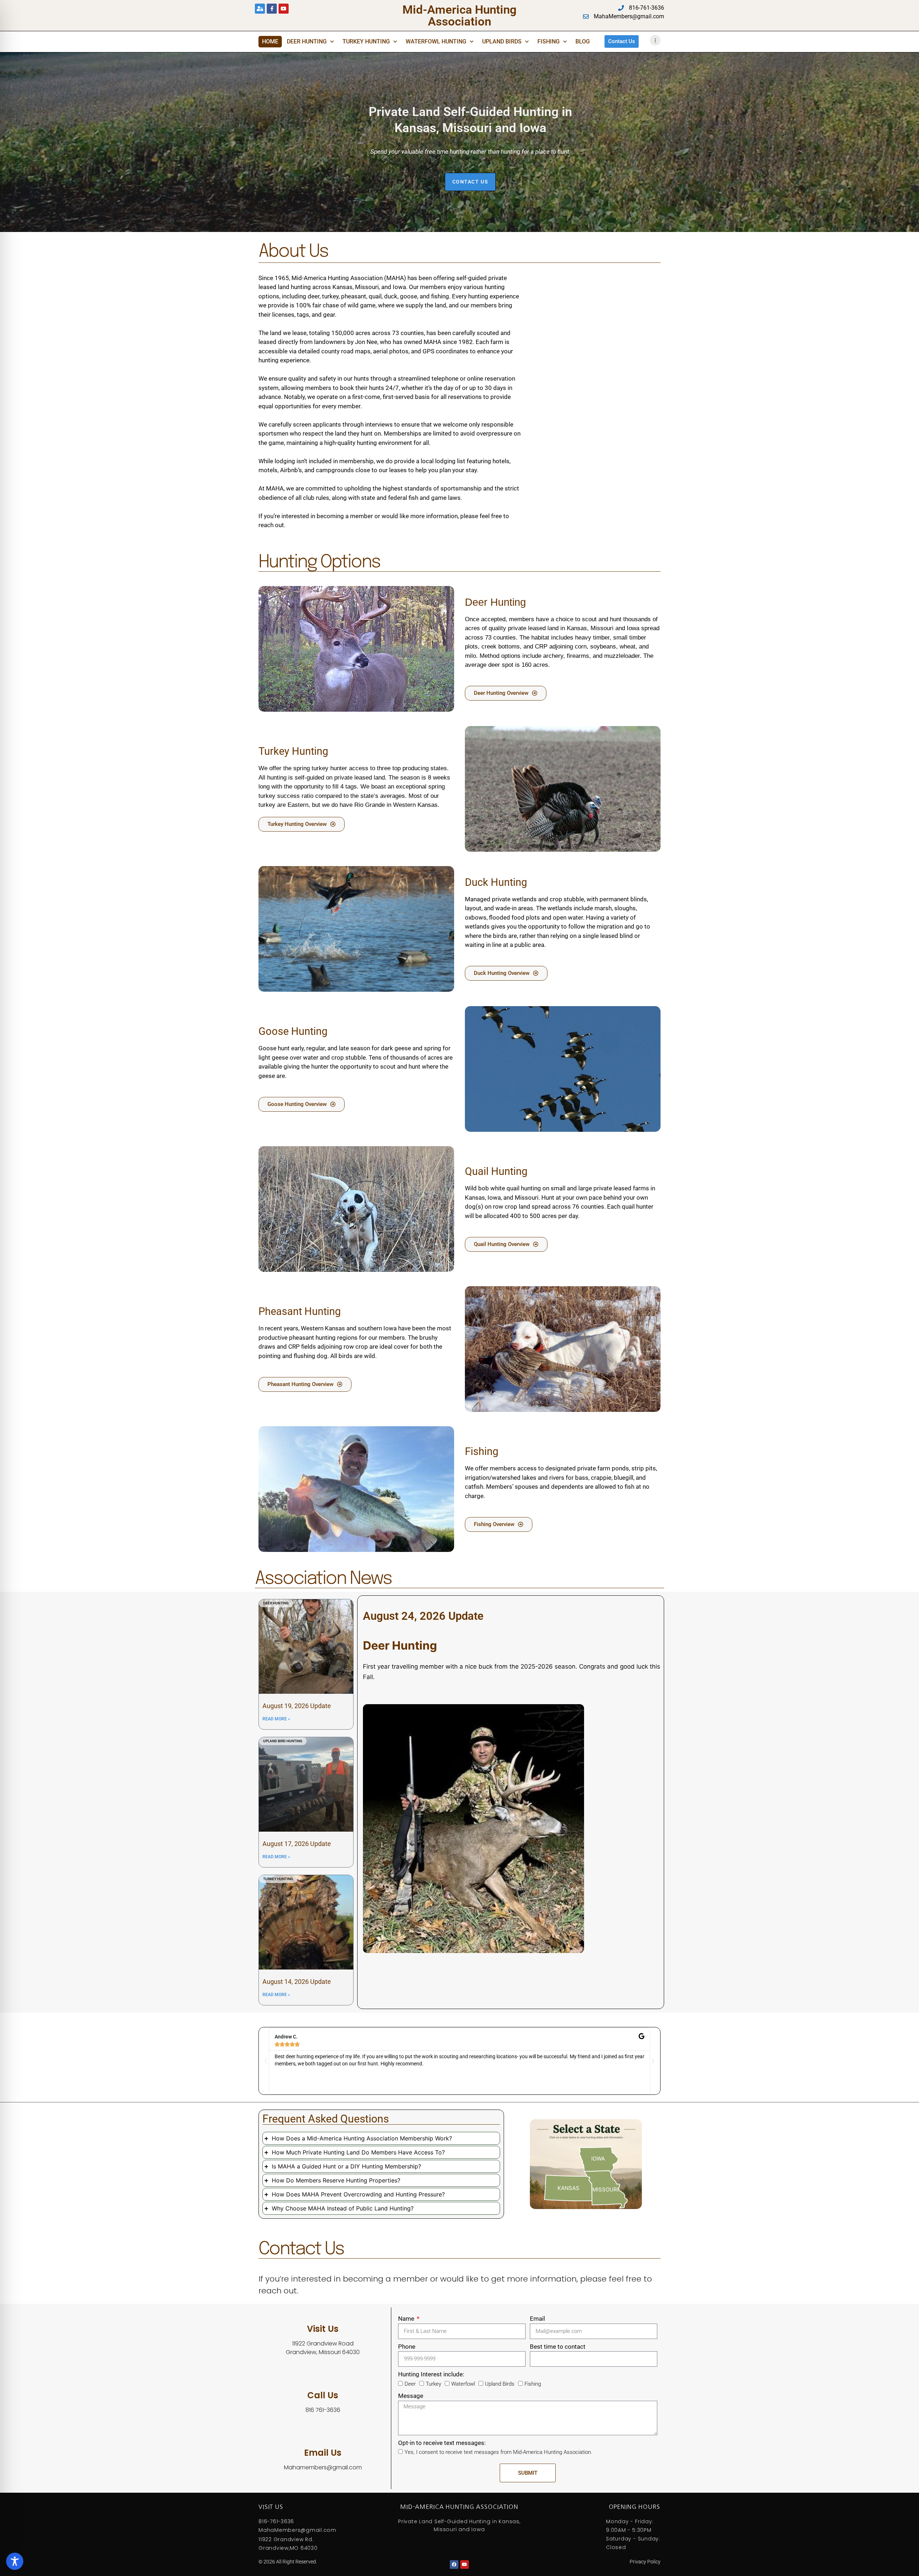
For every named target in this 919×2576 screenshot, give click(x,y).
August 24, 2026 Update (423, 1616)
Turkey (433, 2384)
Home (270, 41)
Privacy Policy (645, 2562)
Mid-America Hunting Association (459, 15)
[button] (266, 2061)
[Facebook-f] (272, 9)
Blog (583, 41)
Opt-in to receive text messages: (442, 2443)
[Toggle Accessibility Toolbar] (15, 2561)
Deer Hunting (307, 41)
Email (537, 2319)
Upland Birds (502, 41)
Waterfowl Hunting (436, 41)
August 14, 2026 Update (297, 1982)
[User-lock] (260, 9)
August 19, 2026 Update (297, 1706)
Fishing (549, 41)
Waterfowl (463, 2384)
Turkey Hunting (366, 41)
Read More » (276, 1719)
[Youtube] (284, 9)
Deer (410, 2384)
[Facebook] (454, 2565)
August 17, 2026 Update (297, 1844)
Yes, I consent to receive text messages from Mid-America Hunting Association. (498, 2452)
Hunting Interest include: (431, 2374)
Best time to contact (558, 2347)
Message (411, 2396)
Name (407, 2319)
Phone (407, 2347)
